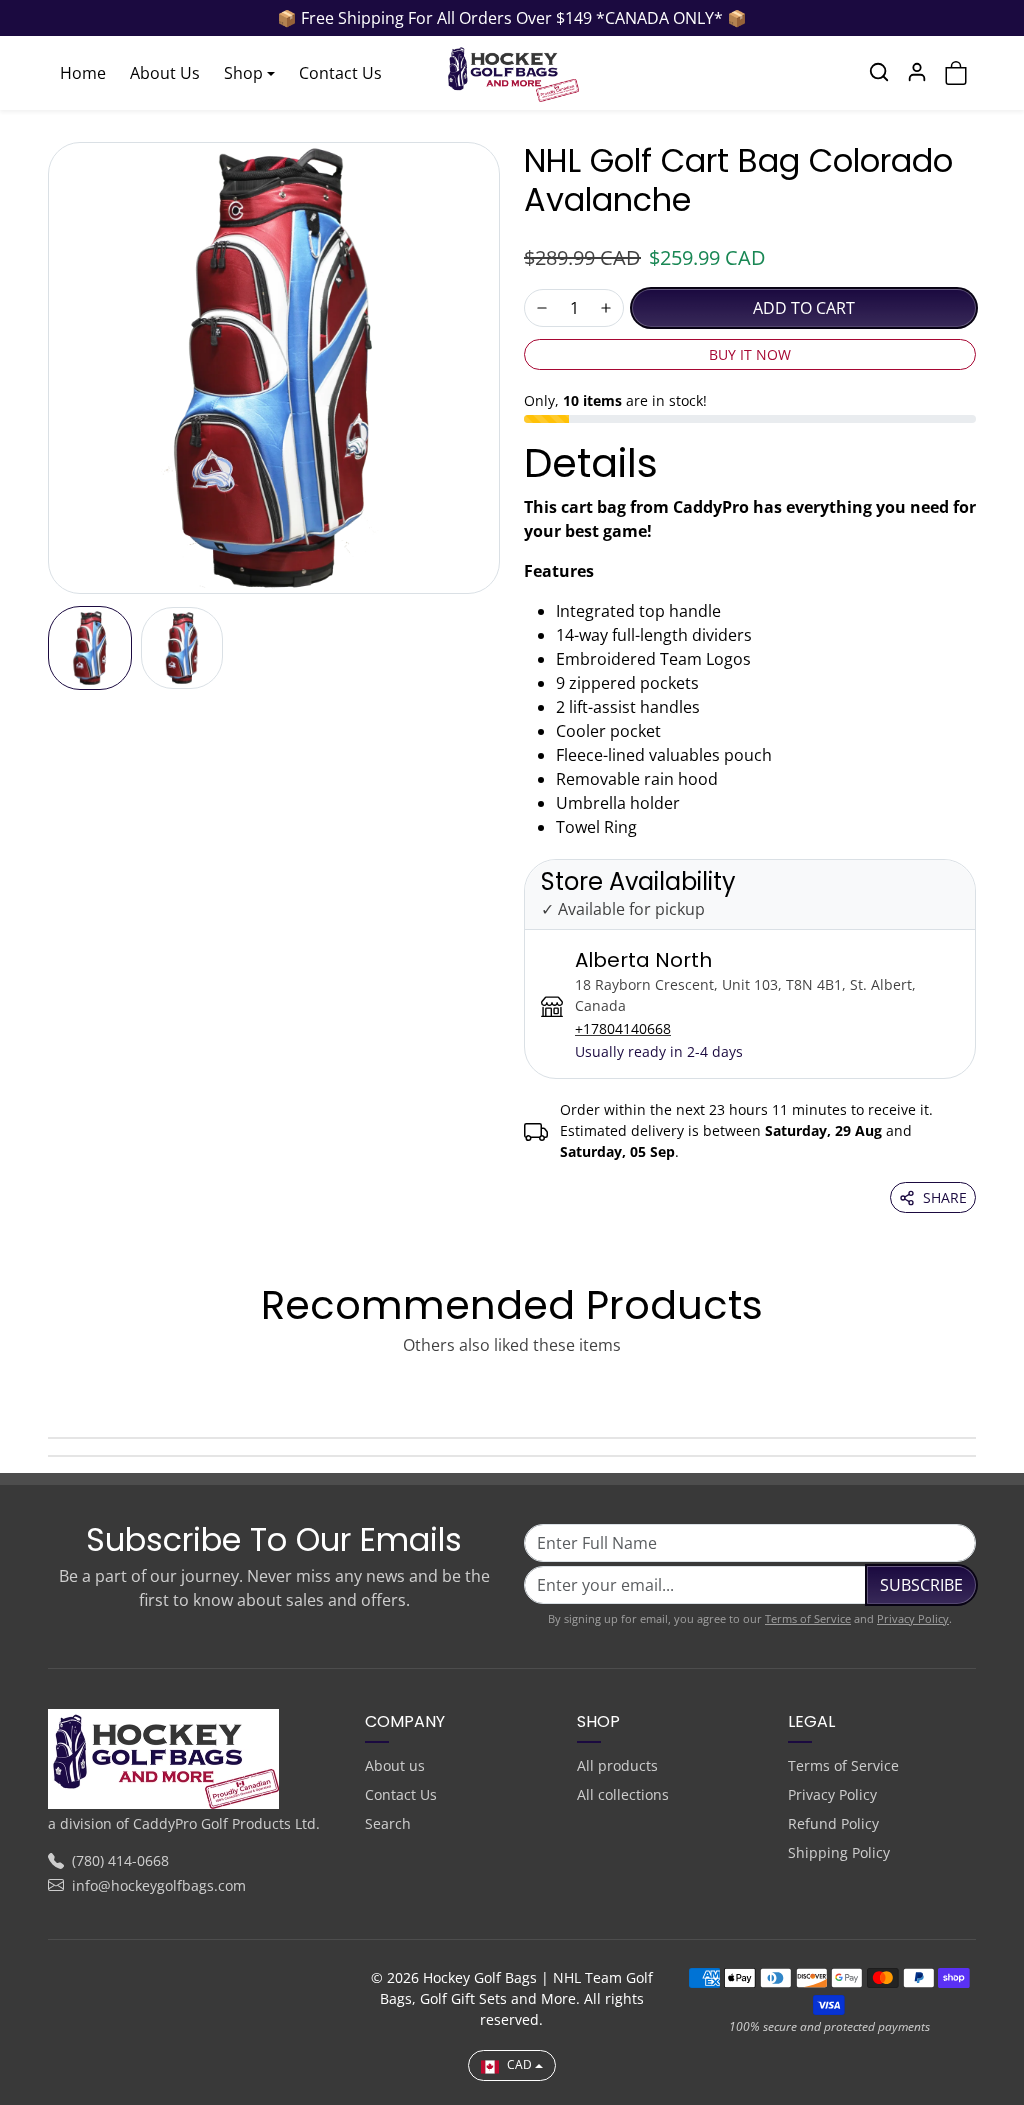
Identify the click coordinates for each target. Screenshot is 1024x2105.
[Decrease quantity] (542, 308)
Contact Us (340, 73)
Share (945, 1197)
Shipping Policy (839, 1852)
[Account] (917, 72)
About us (395, 1765)
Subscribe (921, 1585)
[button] (879, 72)
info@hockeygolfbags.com (159, 1885)
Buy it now (750, 354)
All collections (623, 1794)
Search (388, 1823)
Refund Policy (833, 1823)
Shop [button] (243, 73)
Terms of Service (808, 1618)
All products (617, 1765)
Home (83, 73)
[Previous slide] (54, 1391)
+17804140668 (623, 1028)
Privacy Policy (913, 1618)
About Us (165, 73)
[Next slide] (970, 1391)
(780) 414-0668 (120, 1860)
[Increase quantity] (606, 308)
